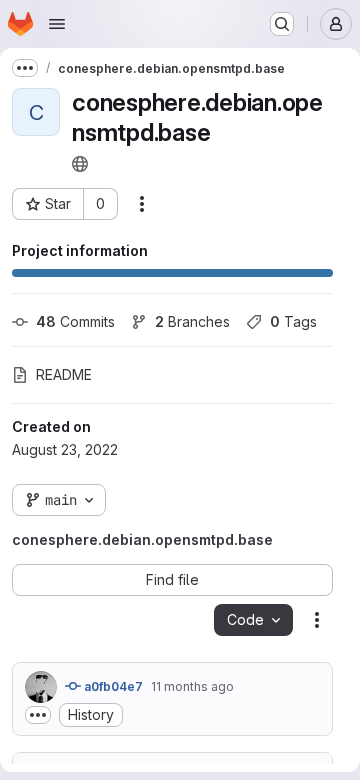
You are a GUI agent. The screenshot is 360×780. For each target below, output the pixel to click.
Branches (192, 321)
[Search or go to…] (282, 24)
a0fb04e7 (112, 686)
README (64, 374)
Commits (75, 321)
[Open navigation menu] (57, 24)
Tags (293, 321)
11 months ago (192, 686)
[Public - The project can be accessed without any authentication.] (80, 164)
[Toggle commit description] (38, 715)
